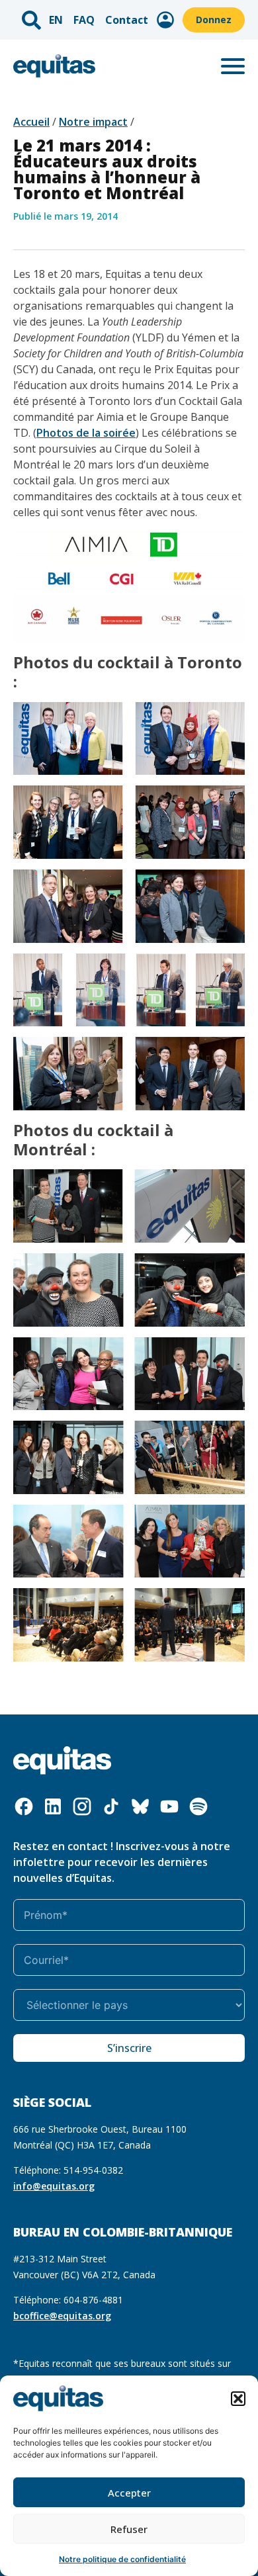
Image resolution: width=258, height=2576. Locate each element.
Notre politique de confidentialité (122, 2559)
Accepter (129, 2493)
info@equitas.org (54, 2186)
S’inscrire (129, 2048)
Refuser (129, 2529)
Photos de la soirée (86, 433)
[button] (238, 2399)
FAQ (84, 20)
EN (56, 20)
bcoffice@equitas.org (62, 2316)
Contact (127, 20)
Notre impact (93, 122)
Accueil (31, 122)
